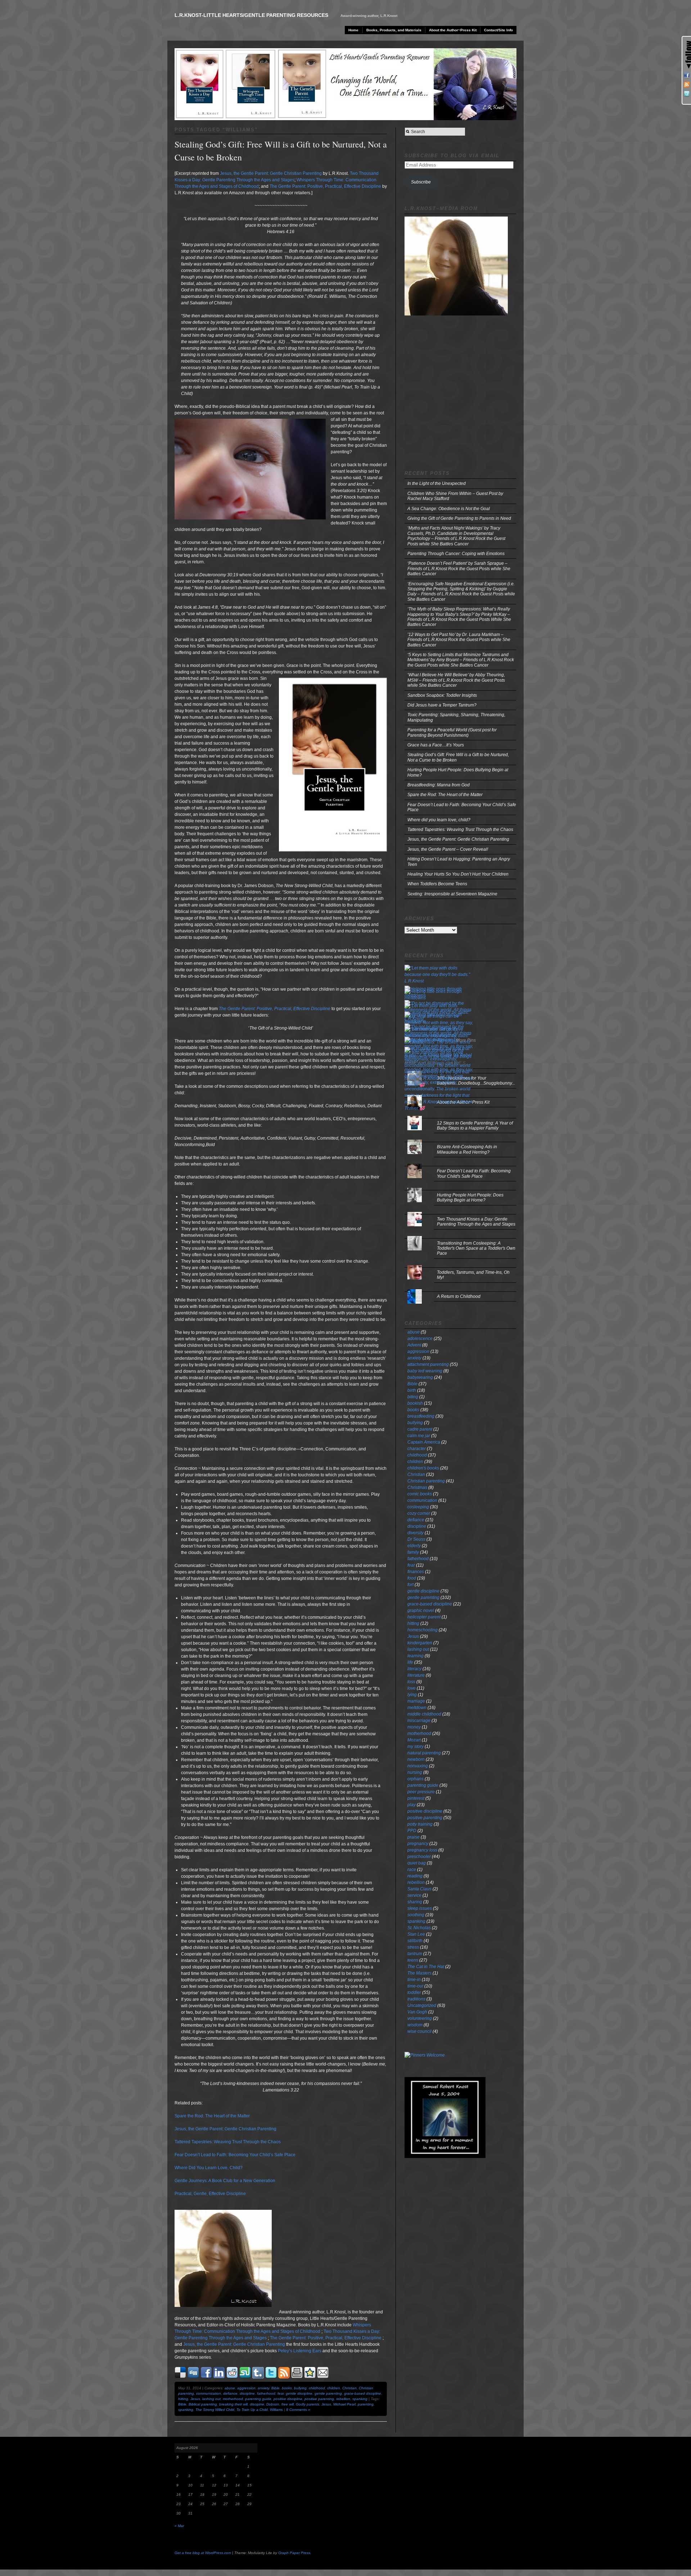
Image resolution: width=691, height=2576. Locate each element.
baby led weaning (425, 1371)
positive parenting (319, 2399)
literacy (414, 1669)
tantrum (415, 1954)
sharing (415, 1902)
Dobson (273, 2404)
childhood (317, 2388)
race (412, 1869)
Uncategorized (422, 2005)
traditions (416, 1999)
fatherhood (266, 2393)
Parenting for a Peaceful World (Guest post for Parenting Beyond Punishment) (452, 732)
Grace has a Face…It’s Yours (436, 745)
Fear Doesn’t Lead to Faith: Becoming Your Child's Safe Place (474, 1173)
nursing (415, 1772)
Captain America (424, 1442)
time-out (415, 1986)
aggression (246, 2388)
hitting (183, 2399)
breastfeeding (421, 1416)
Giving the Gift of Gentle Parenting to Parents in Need (459, 518)
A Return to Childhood (459, 1296)
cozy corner (419, 1513)
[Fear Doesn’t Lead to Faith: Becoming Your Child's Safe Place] (460, 1164)
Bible (276, 2388)
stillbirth (415, 1941)
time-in (414, 1980)
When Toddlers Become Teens (437, 884)
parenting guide (258, 2399)
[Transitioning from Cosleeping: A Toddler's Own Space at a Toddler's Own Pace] (460, 1236)
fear (281, 2393)
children (334, 2388)
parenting (366, 2404)
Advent (414, 1345)
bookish (415, 1403)
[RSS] (687, 85)
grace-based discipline (363, 2393)
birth (412, 1390)
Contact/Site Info (498, 30)
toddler (414, 1993)
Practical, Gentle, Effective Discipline (210, 2194)
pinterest (416, 1798)
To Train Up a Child (252, 2410)
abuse (230, 2388)
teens (413, 1960)
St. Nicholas (419, 1928)
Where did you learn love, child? (439, 820)
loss (411, 1682)
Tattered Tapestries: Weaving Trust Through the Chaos (460, 830)
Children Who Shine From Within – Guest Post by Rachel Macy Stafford (455, 496)
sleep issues (420, 1908)
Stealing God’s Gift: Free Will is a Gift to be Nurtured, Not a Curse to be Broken (458, 757)
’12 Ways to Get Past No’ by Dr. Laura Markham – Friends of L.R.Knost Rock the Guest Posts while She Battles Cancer (459, 640)
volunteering (420, 2018)
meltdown (417, 1708)
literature (416, 1675)
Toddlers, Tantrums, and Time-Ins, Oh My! (473, 1275)
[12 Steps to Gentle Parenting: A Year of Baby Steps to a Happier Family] (460, 1116)
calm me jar (419, 1436)
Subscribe (421, 182)
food (412, 1578)
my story (415, 1746)
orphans (415, 1779)
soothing (416, 1915)
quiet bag (417, 1863)
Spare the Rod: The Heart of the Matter (212, 2116)
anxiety (263, 2388)
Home (353, 30)
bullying (300, 2388)
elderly (414, 1546)
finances (416, 1572)
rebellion (343, 2399)
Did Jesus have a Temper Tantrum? (442, 705)
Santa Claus (419, 1889)
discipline (247, 2393)
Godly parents (308, 2404)
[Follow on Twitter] (687, 94)
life (410, 1662)
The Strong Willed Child (215, 2410)
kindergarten (420, 1643)
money (414, 1727)
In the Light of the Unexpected (437, 483)
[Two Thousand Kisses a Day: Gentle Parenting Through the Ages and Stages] (460, 1212)
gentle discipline (299, 2393)
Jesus (195, 2399)
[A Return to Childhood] (460, 1289)
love (412, 1688)
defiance (230, 2393)
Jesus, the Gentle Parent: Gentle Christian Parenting (234, 2344)
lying (412, 1695)
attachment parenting (428, 1364)
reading (415, 1876)
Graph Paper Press (294, 2553)
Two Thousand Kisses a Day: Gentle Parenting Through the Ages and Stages (476, 1222)
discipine (257, 2404)
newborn (416, 1759)
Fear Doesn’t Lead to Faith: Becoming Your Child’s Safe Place (462, 807)
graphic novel (421, 1610)
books (287, 2388)
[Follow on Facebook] (687, 75)
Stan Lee (416, 1934)
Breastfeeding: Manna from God (439, 785)
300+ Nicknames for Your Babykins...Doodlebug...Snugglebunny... (476, 1081)
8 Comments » (298, 2410)
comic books (420, 1494)
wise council (419, 2031)
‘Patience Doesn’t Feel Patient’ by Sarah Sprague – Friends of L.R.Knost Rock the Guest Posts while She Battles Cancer (459, 569)
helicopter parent (424, 1617)
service (414, 1895)
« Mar (179, 2526)
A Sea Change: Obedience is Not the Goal (449, 509)
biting (413, 1397)
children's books (423, 1468)
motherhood (233, 2399)
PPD (412, 1831)
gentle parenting (328, 2393)
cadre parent (420, 1429)
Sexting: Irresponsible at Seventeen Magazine (452, 894)
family (413, 1552)
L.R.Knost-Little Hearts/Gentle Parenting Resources (251, 15)
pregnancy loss (422, 1850)
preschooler (419, 1857)
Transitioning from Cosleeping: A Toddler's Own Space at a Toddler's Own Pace (476, 1248)
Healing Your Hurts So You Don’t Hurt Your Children (458, 874)
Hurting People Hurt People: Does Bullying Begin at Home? (458, 772)
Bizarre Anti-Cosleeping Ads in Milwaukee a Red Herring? (467, 1149)
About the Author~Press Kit (453, 30)
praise (414, 1837)
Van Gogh (417, 2012)
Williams (276, 2410)
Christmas (417, 1487)
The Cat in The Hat (426, 1967)
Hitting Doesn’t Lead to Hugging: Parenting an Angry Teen (459, 862)
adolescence (420, 1339)
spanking (360, 2399)
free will (288, 2404)
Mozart (414, 1740)
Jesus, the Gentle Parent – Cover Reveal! (448, 849)
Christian (349, 2388)
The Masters (419, 1973)
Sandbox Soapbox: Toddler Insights (442, 695)
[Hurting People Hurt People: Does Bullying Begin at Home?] (460, 1188)
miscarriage (419, 1721)
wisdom (415, 2025)
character (417, 1449)
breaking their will (233, 2404)
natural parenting (424, 1753)
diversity (415, 1533)
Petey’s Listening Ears (300, 2351)
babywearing (420, 1377)
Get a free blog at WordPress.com (203, 2553)
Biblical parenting (203, 2404)
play (412, 1805)
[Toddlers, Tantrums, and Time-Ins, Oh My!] (460, 1265)
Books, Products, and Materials (394, 30)
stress (413, 1947)
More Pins (466, 1040)
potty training (420, 1824)
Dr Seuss (416, 1539)
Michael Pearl (344, 2404)
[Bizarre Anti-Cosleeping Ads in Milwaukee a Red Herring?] (460, 1140)
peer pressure (421, 1792)
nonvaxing (418, 1766)
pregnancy (418, 1844)
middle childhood (424, 1714)
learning (415, 1656)
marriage (416, 1701)
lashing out (211, 2399)
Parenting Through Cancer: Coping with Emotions (456, 554)
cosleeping (418, 1507)
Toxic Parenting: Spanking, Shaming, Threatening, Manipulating (456, 717)
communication (209, 2393)
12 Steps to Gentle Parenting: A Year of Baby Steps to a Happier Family (475, 1126)
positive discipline (288, 2399)
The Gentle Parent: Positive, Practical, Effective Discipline (326, 2338)
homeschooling (423, 1630)
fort (410, 1585)
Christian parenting (426, 1481)
